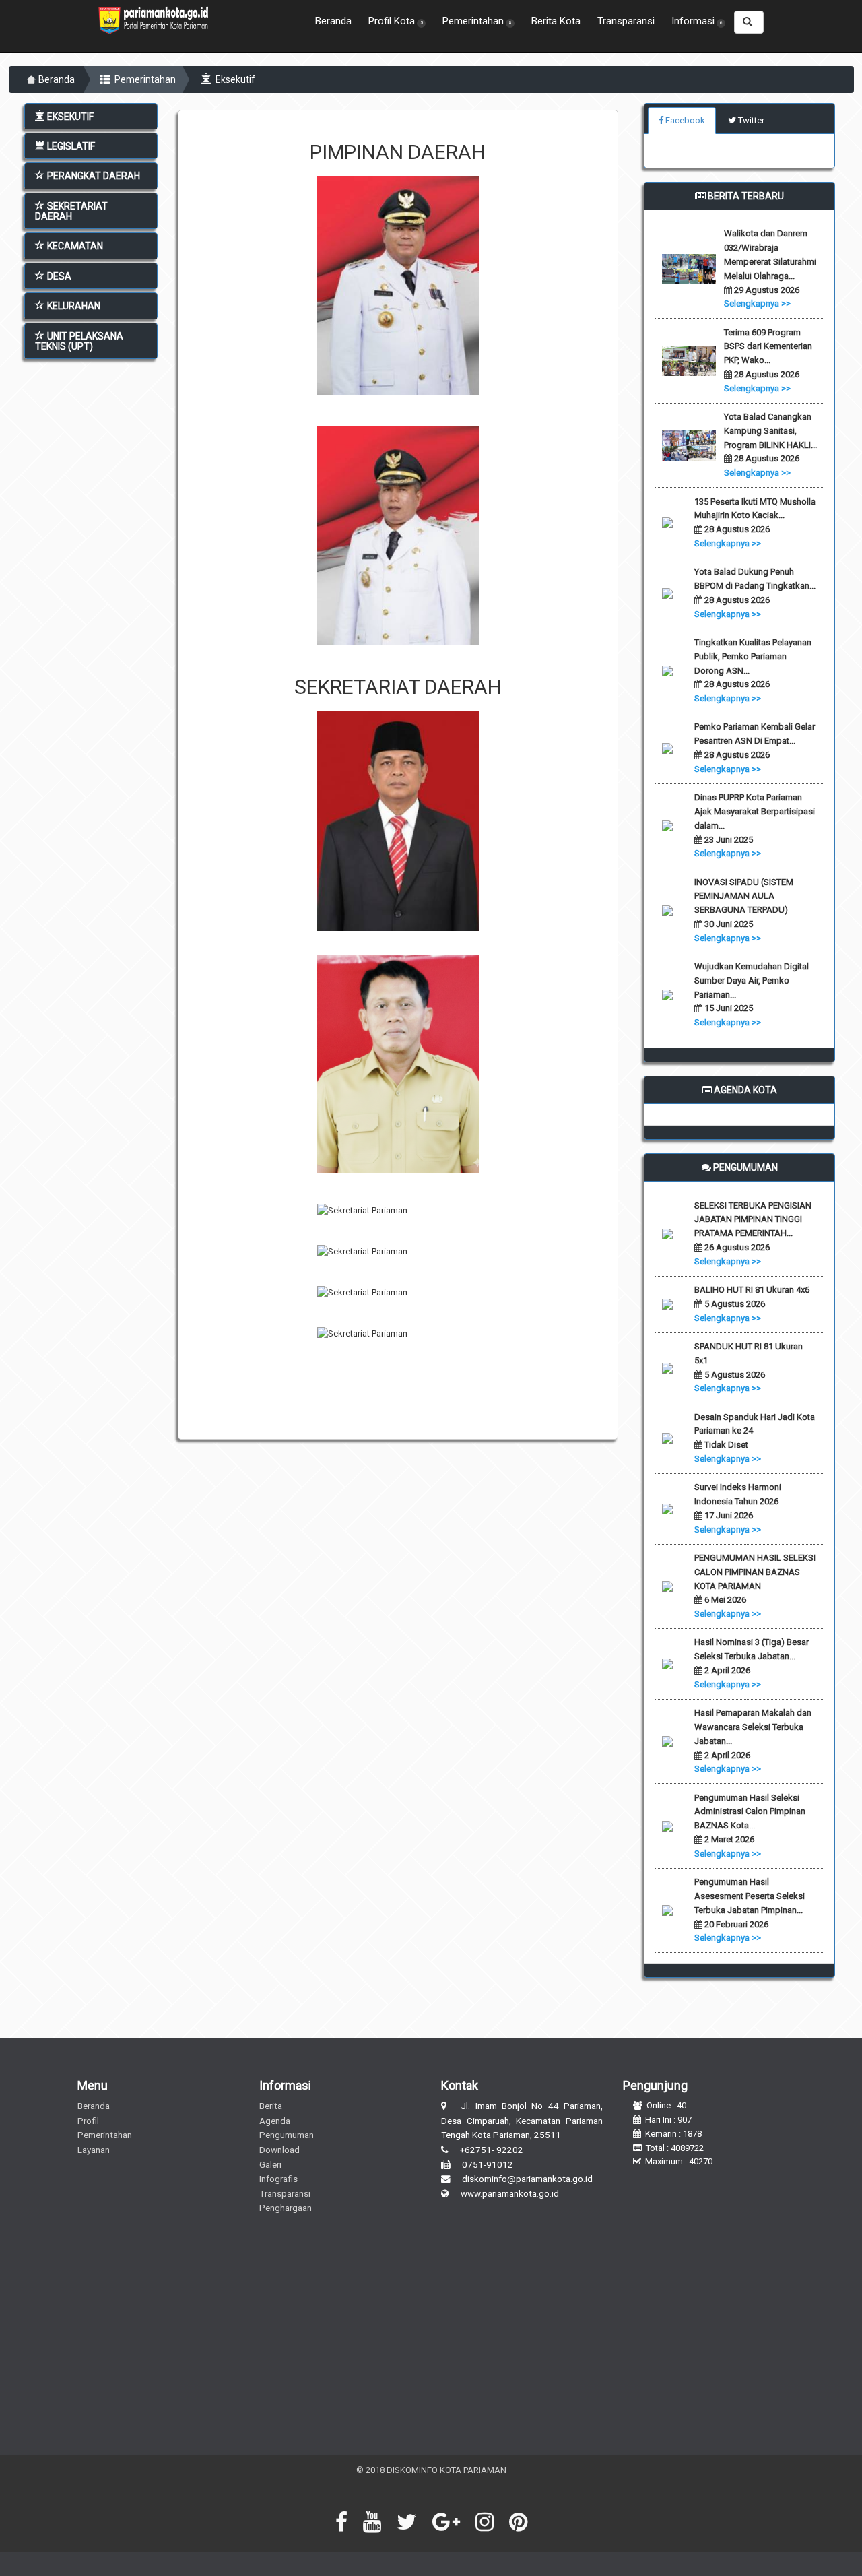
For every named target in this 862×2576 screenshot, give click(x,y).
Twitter (750, 120)
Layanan (94, 2150)
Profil (88, 2121)
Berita (271, 2106)
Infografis (278, 2179)
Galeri (270, 2164)
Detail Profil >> (398, 360)
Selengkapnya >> (757, 303)
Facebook (684, 120)
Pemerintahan (144, 79)
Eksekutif (234, 79)
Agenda (275, 2121)
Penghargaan (286, 2208)
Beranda (333, 21)
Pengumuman (287, 2135)
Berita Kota (556, 21)
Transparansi (626, 21)
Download (279, 2150)
